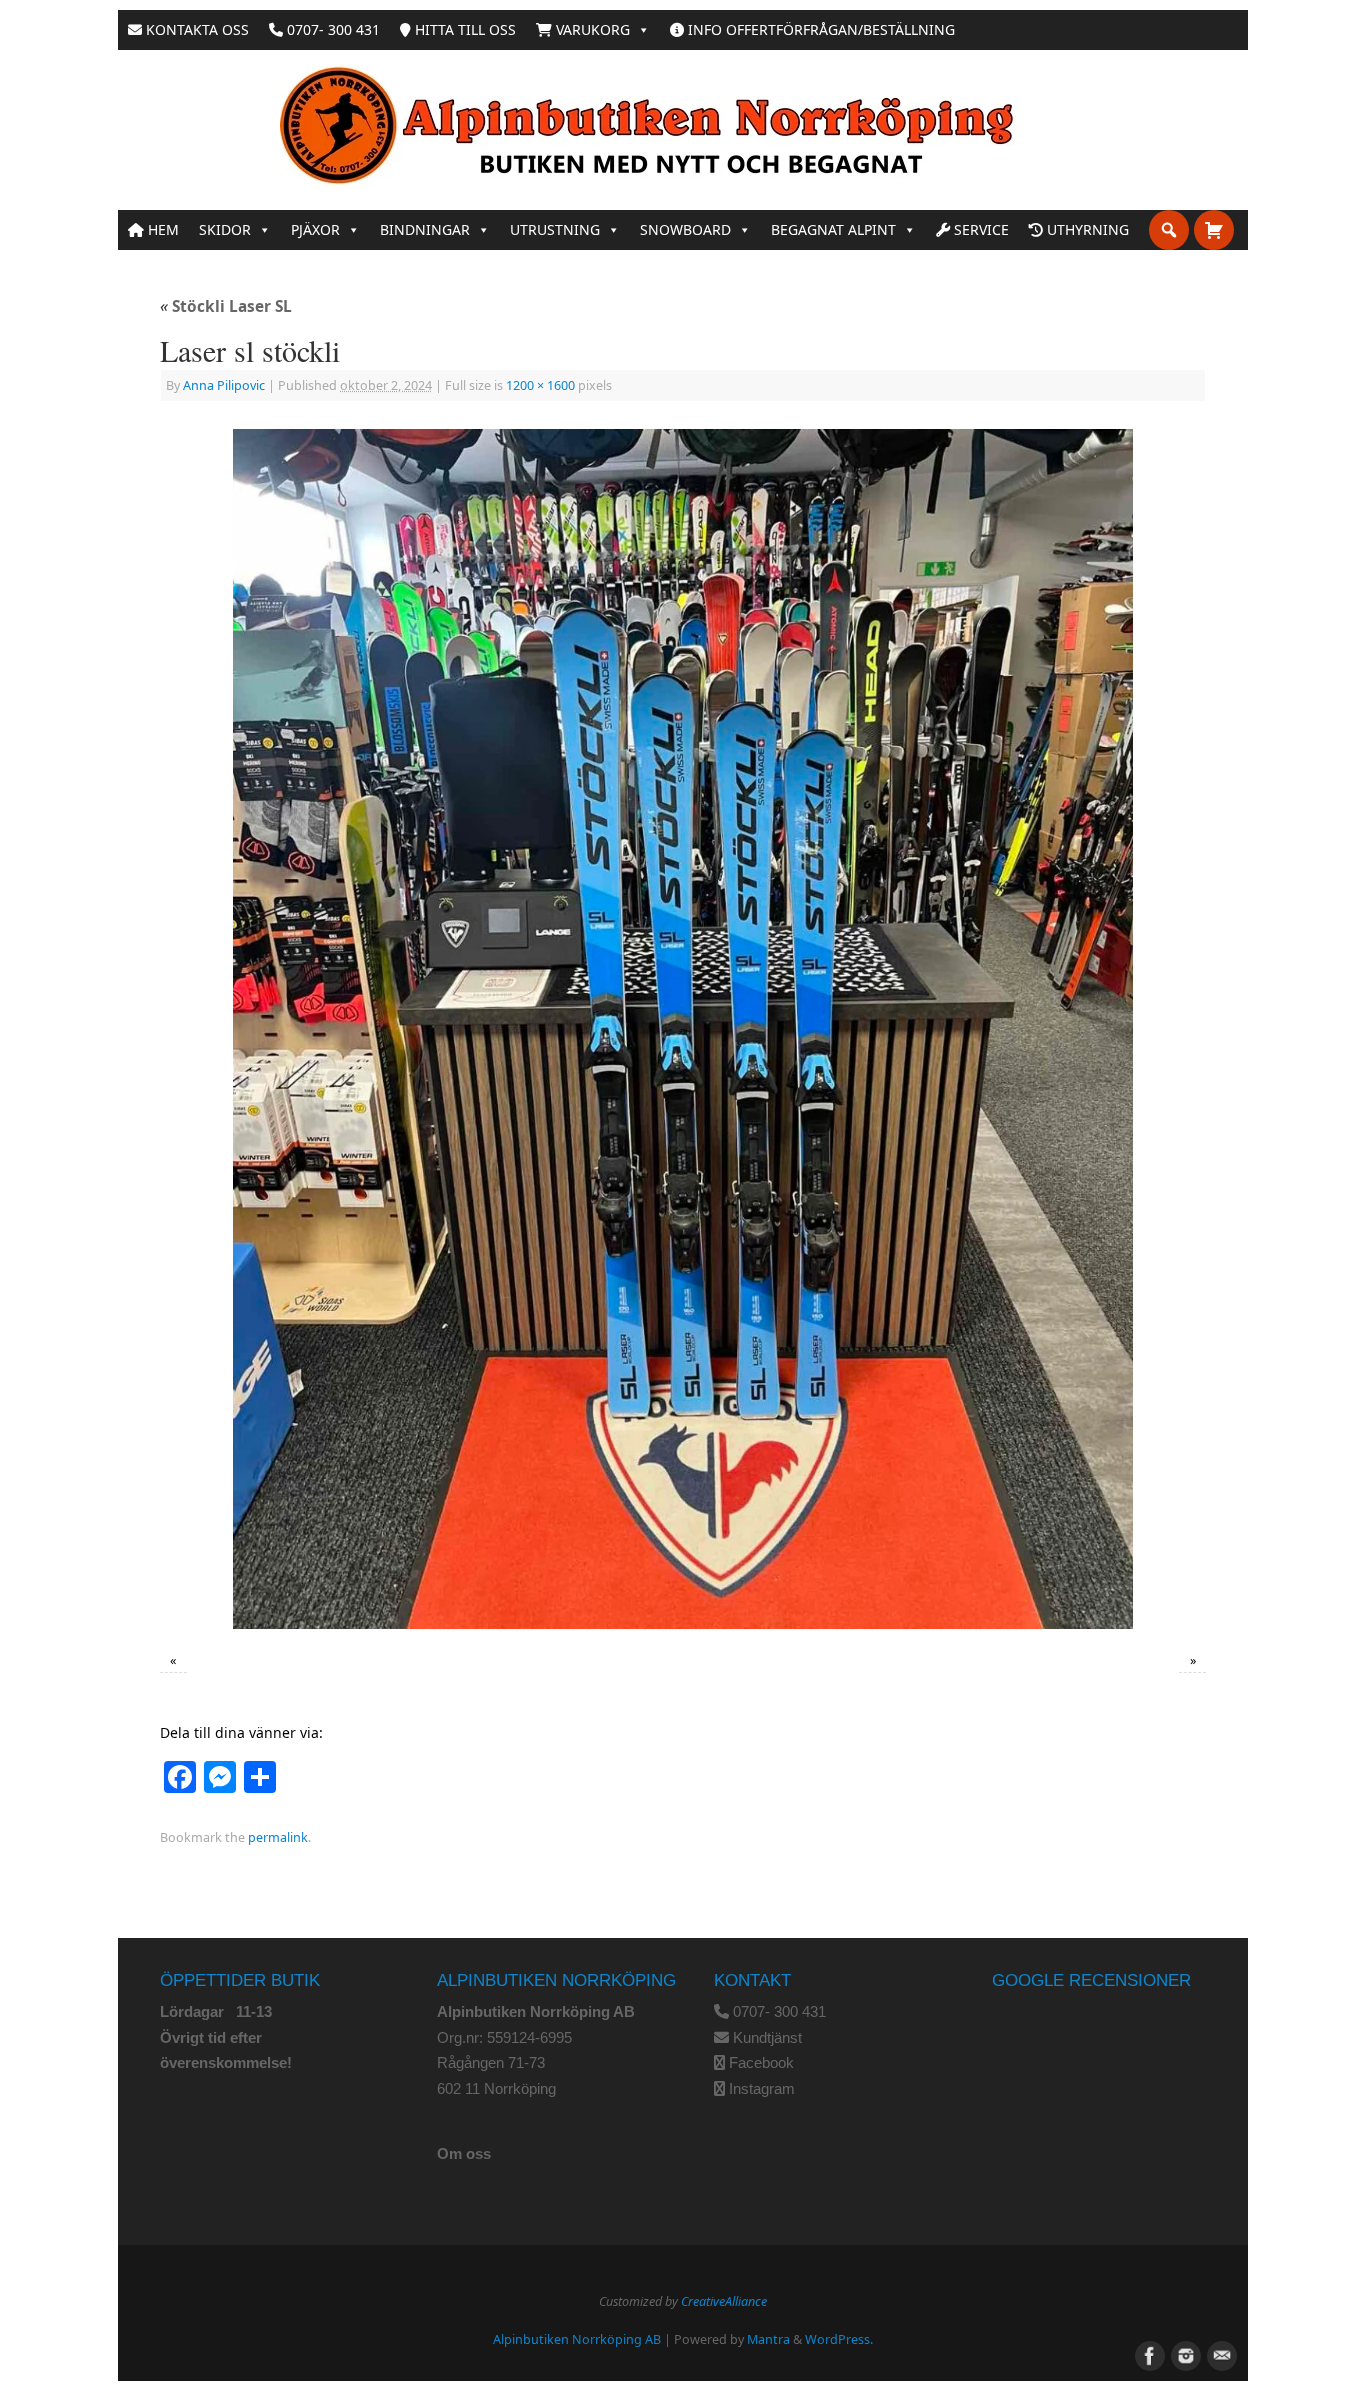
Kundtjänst (767, 2037)
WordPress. (839, 2339)
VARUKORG (591, 29)
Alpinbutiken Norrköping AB (577, 2339)
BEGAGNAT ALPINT (833, 229)
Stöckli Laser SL (226, 306)
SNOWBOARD (685, 229)
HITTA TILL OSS (463, 29)
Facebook (761, 2062)
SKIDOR (225, 229)
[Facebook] (1148, 2354)
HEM (161, 229)
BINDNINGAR (425, 229)
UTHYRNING (1086, 229)
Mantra (768, 2339)
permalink (278, 1837)
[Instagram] (1184, 2354)
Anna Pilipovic (224, 385)
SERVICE (979, 229)
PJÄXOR (315, 229)
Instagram (762, 2088)
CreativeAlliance (724, 2301)
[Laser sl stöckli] (683, 1029)
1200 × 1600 (540, 385)
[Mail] (1220, 2354)
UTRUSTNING (555, 229)
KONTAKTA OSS (195, 29)
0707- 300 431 (331, 29)
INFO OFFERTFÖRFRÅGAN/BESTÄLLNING (819, 29)
